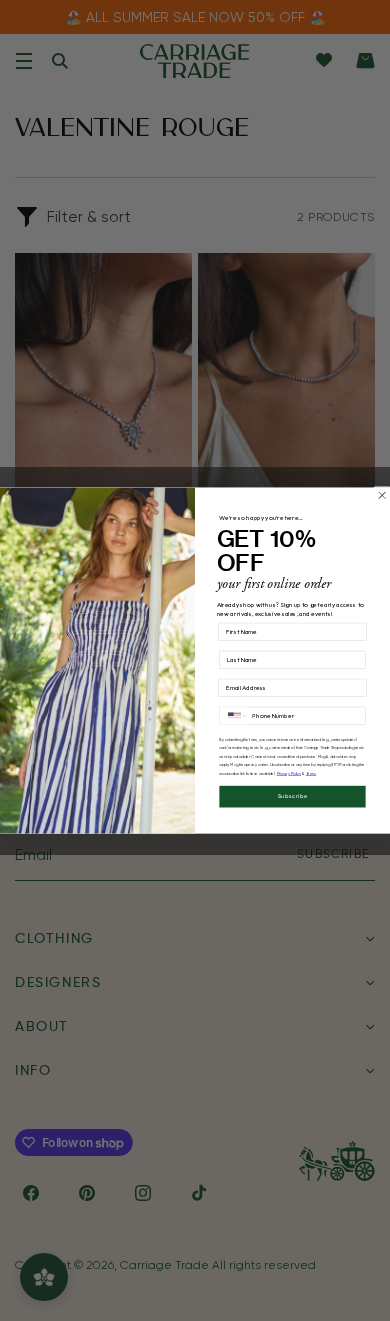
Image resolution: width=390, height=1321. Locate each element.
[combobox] (234, 715)
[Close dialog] (382, 495)
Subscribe (293, 796)
